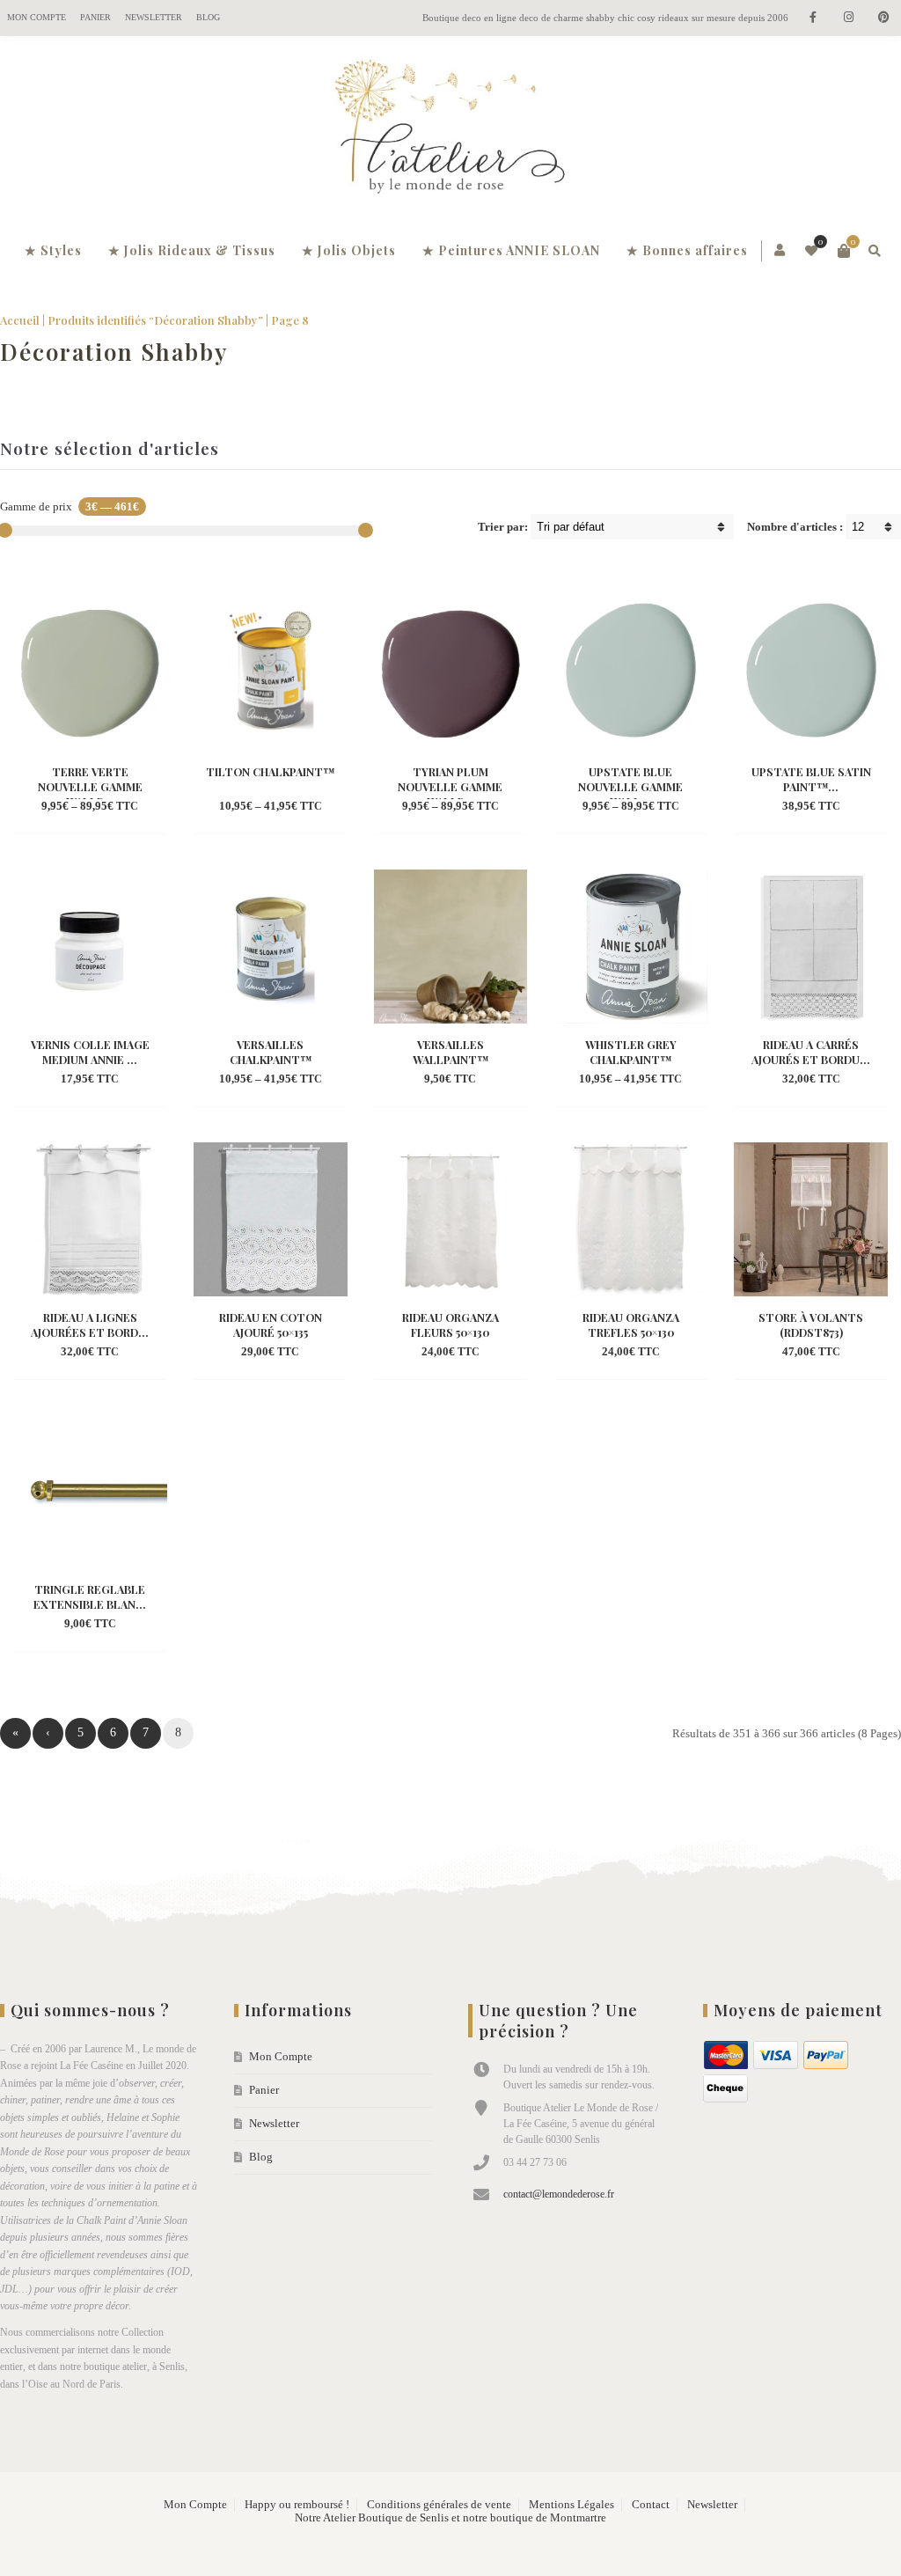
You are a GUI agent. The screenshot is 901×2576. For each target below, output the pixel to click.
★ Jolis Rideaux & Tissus (192, 250)
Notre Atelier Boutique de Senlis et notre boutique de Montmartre (450, 2518)
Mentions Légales (571, 2505)
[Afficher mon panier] (844, 251)
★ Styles (53, 250)
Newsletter (154, 17)
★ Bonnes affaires (687, 250)
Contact (651, 2505)
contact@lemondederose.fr (559, 2194)
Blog (208, 17)
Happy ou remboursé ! (297, 2505)
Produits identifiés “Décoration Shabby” (155, 320)
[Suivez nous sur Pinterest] (883, 18)
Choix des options (89, 781)
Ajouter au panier (811, 781)
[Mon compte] (781, 251)
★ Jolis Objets (349, 250)
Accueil (20, 320)
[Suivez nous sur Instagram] (848, 18)
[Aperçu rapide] (75, 807)
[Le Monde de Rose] (450, 130)
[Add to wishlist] (106, 807)
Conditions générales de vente (439, 2505)
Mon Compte (37, 17)
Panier (95, 17)
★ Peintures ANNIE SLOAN (511, 250)
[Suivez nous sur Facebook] (813, 18)
